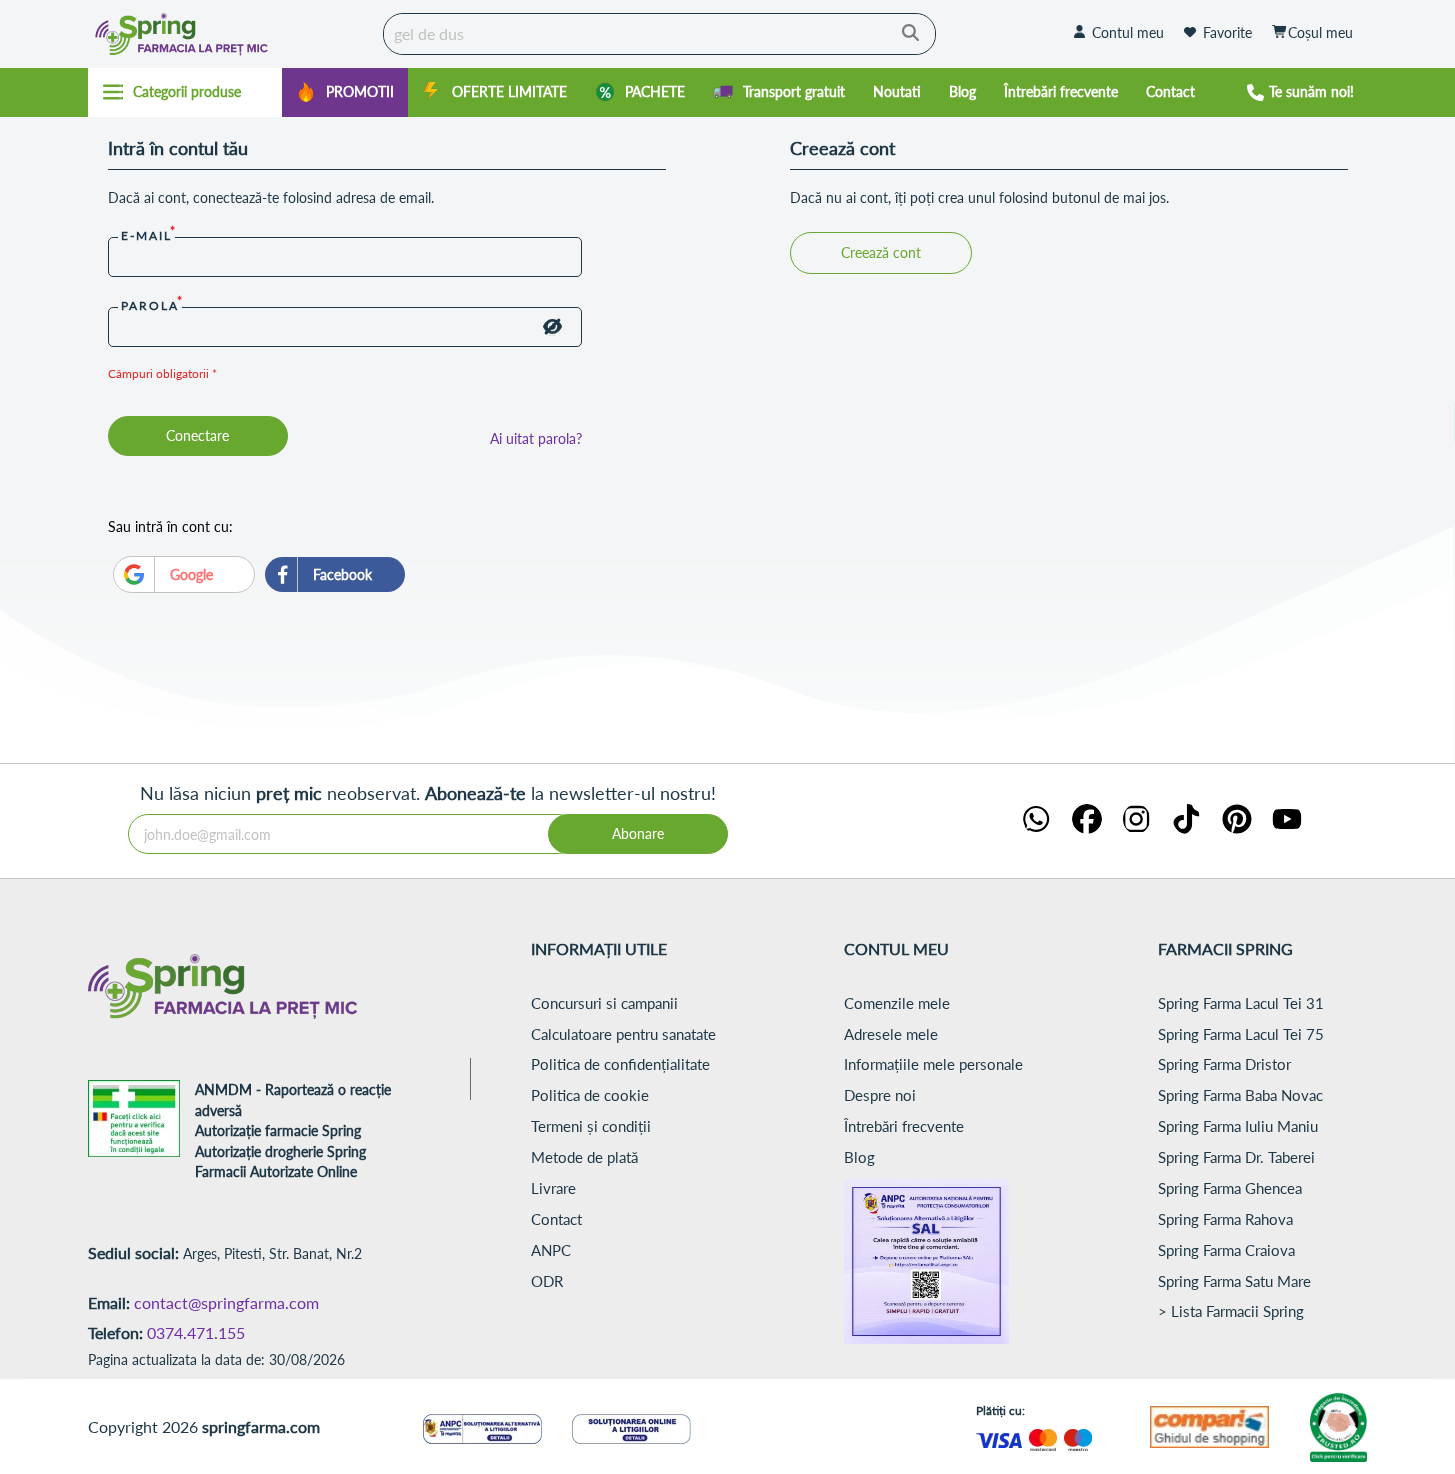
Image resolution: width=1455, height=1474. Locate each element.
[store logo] (231, 34)
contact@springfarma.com (226, 1302)
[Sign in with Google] (184, 574)
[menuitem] (345, 92)
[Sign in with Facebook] (335, 574)
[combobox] (659, 34)
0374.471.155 (196, 1332)
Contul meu (1128, 32)
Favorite (1227, 32)
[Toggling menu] (185, 92)
